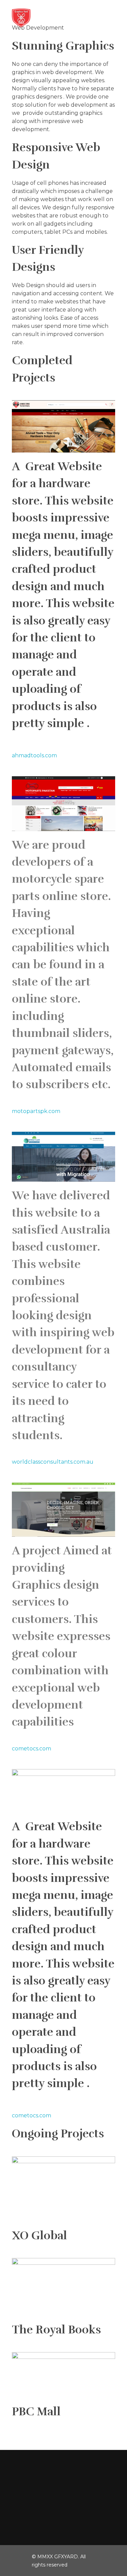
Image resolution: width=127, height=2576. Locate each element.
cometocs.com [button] (31, 1749)
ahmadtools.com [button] (34, 755)
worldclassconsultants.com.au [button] (53, 1462)
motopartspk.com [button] (36, 1111)
